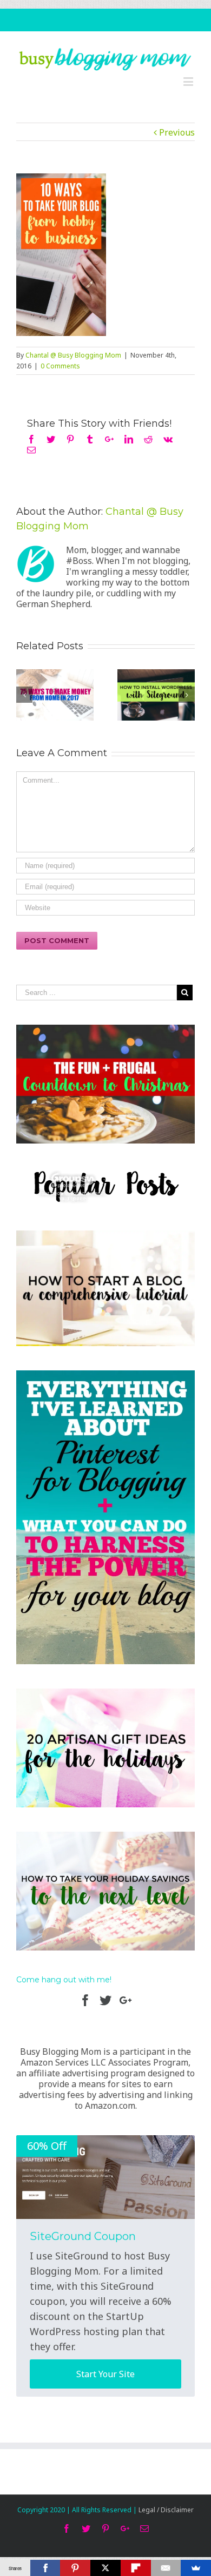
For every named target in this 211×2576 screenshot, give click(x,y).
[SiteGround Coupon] (105, 2177)
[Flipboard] (136, 2568)
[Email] (166, 2568)
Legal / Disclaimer (166, 2510)
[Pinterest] (75, 2568)
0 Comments (60, 366)
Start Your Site (105, 2374)
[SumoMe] (196, 2568)
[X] (105, 2568)
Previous (177, 132)
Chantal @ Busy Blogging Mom (73, 355)
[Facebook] (45, 2568)
